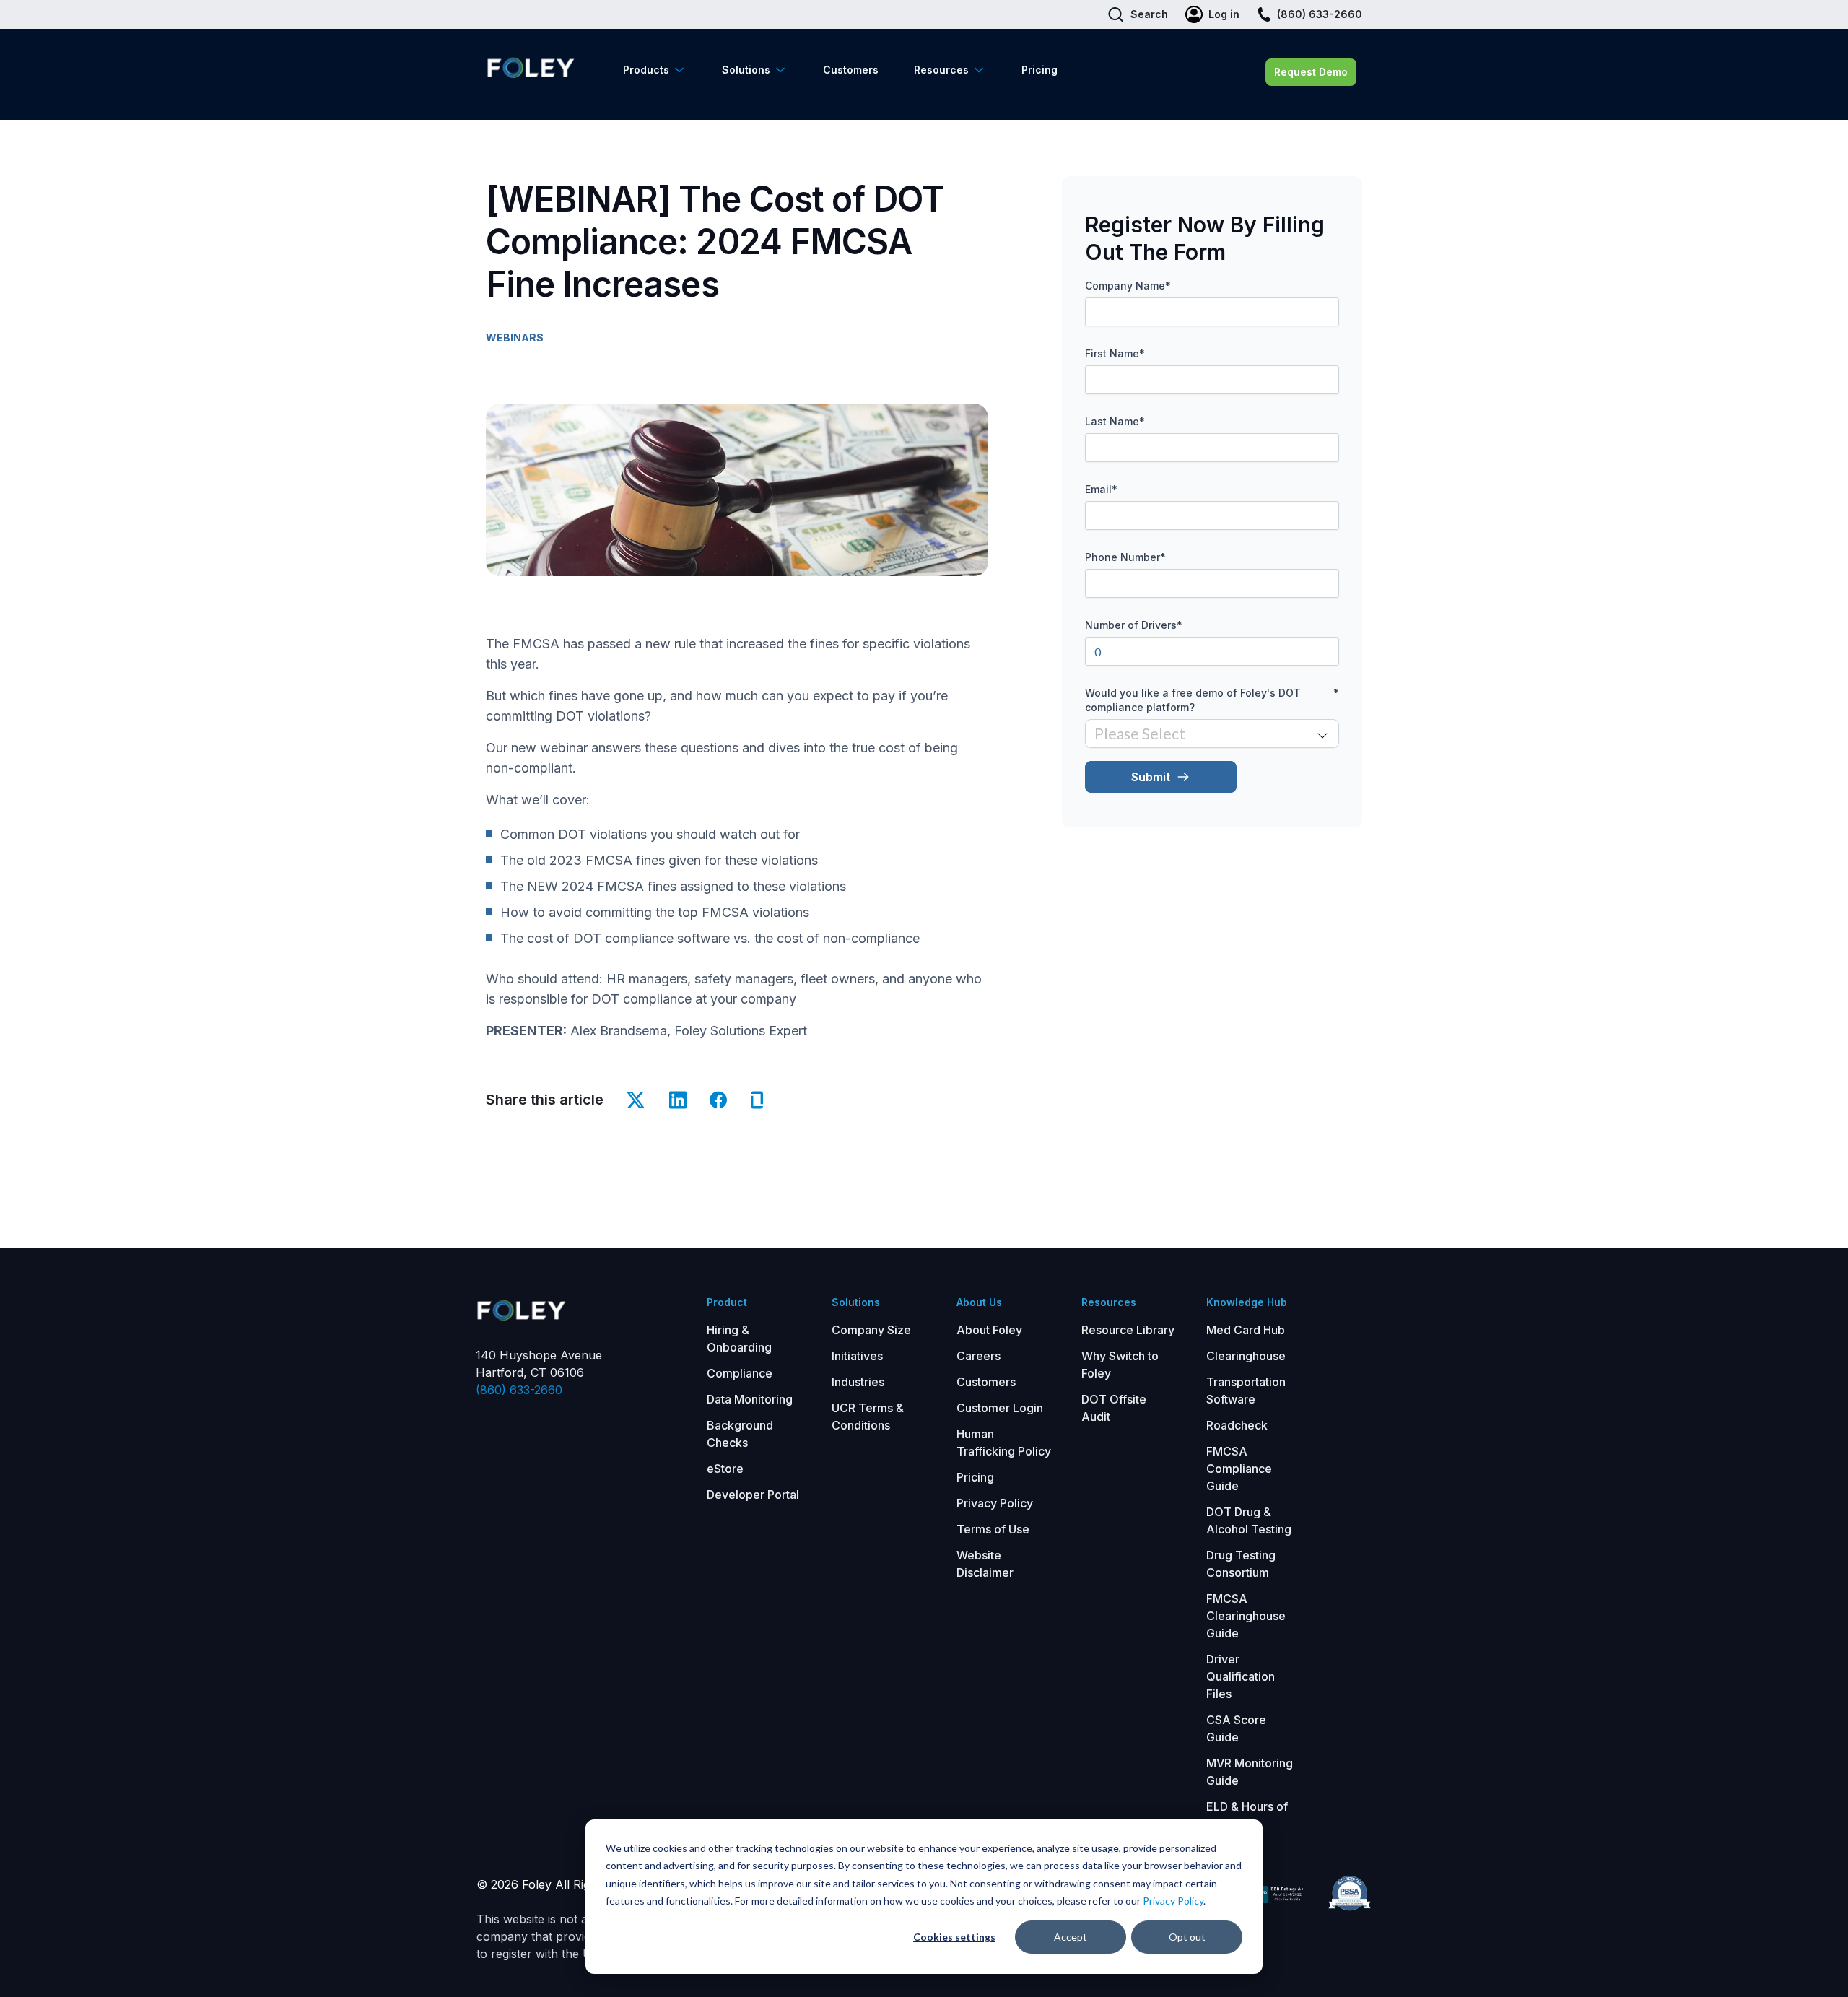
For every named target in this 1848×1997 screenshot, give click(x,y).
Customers (851, 70)
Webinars (515, 338)
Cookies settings (954, 1937)
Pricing (1039, 70)
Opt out (1187, 1937)
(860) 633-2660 (519, 1390)
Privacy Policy (1173, 1901)
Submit (1151, 777)
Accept (1071, 1937)
